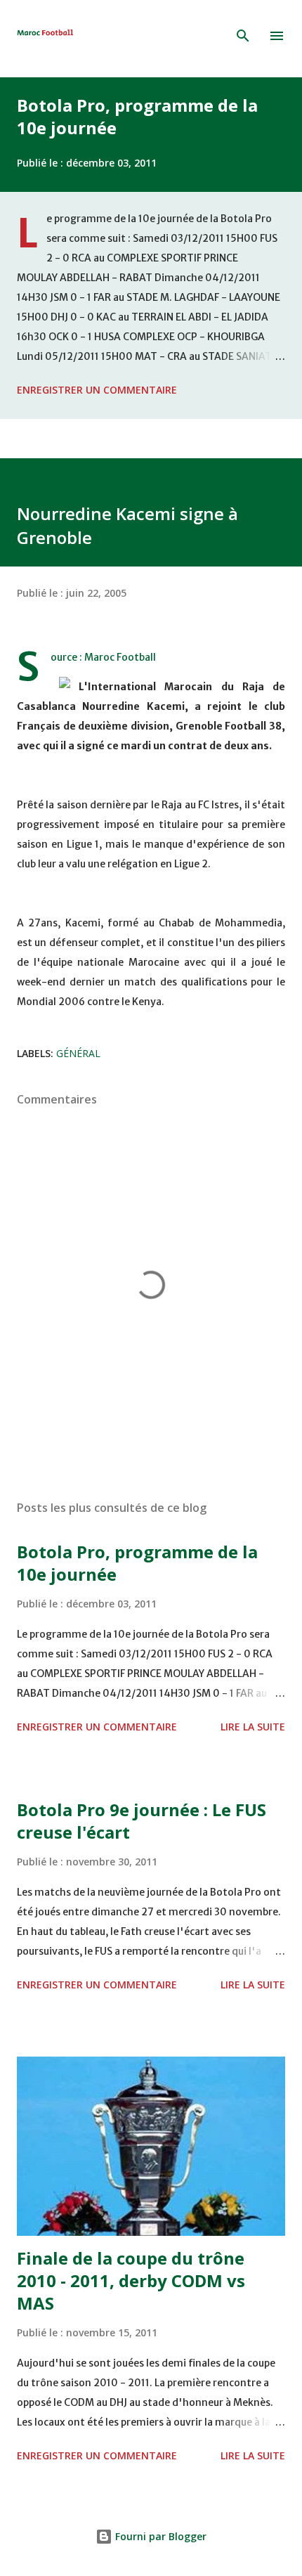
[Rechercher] (243, 36)
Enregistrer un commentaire (97, 390)
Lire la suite (253, 1727)
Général (78, 1053)
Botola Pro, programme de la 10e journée (137, 116)
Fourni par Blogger (159, 2536)
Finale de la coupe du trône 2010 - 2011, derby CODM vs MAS (131, 2280)
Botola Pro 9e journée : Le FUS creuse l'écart (142, 1821)
